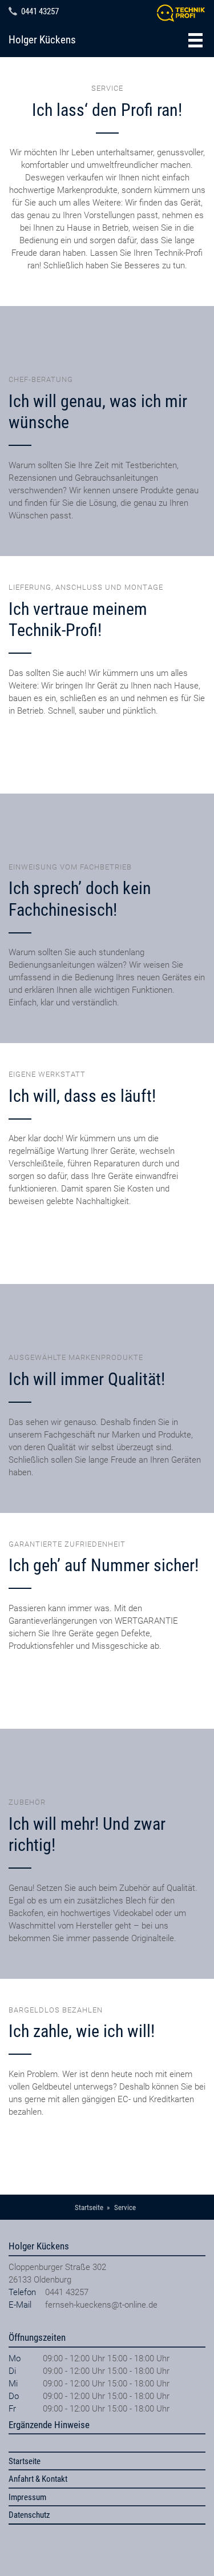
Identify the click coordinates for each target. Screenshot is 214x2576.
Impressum (27, 2497)
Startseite (25, 2461)
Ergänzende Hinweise (49, 2425)
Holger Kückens (42, 40)
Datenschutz (29, 2515)
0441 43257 (40, 11)
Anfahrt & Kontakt (38, 2479)
